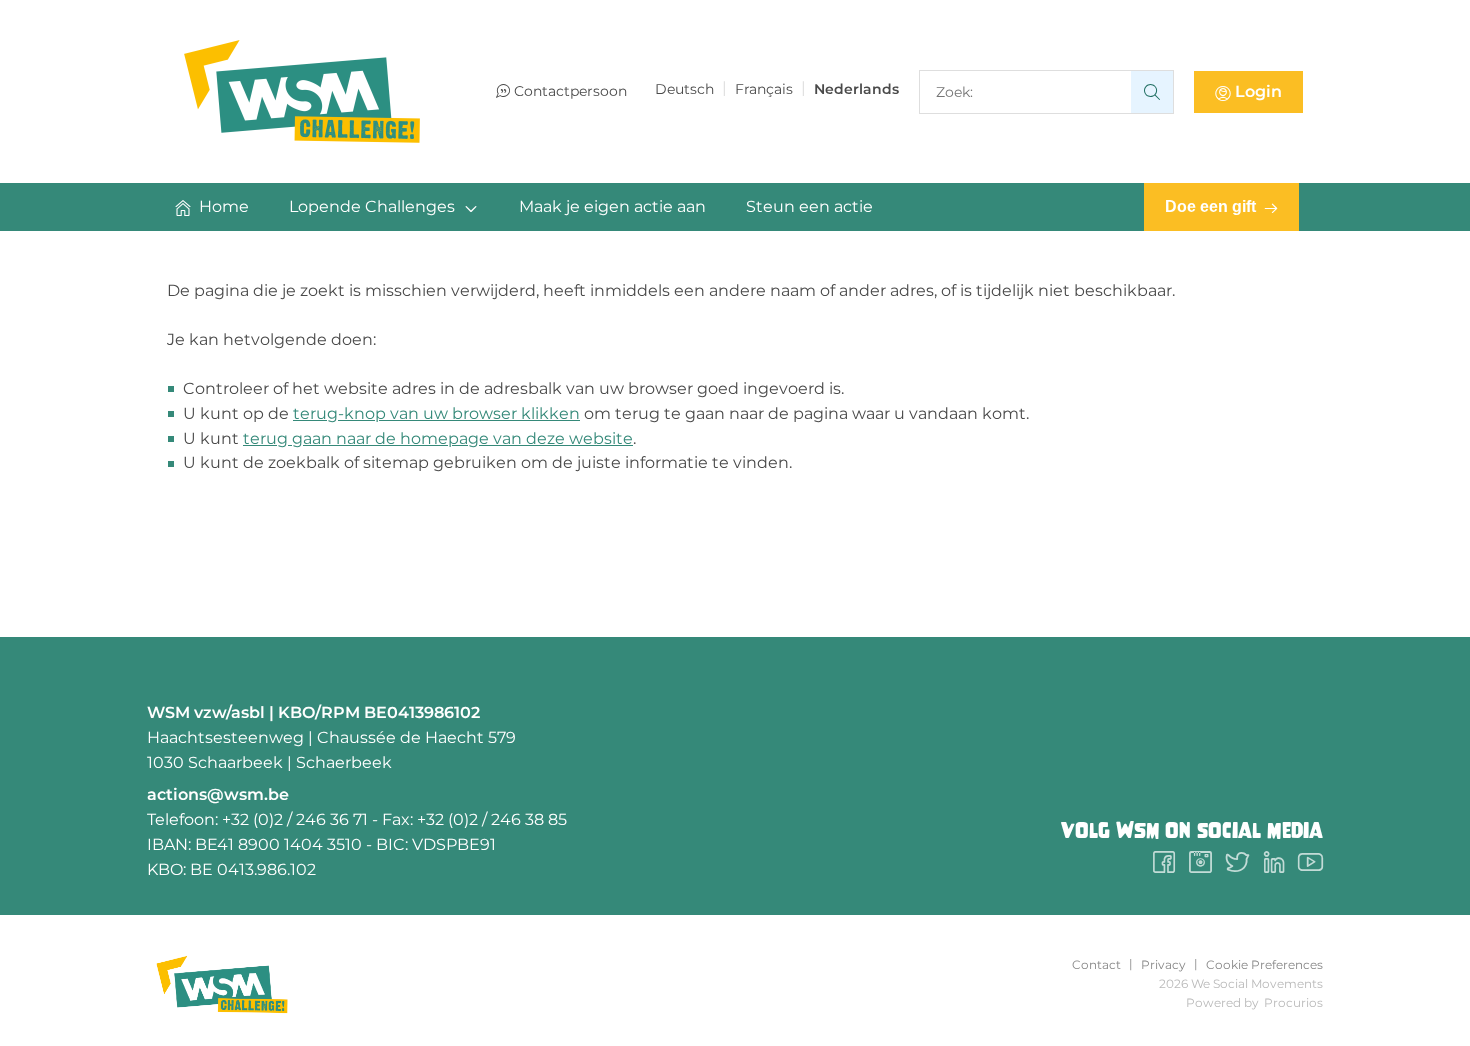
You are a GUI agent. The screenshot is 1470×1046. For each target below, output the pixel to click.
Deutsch (684, 89)
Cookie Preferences (1264, 965)
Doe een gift (1210, 206)
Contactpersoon (570, 91)
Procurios (1293, 1002)
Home (224, 206)
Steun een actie (809, 206)
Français (764, 89)
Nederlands (856, 89)
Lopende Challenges (372, 206)
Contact (1096, 965)
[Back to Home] (302, 91)
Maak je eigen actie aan (612, 206)
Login (1258, 91)
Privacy (1163, 965)
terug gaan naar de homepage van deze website (438, 438)
